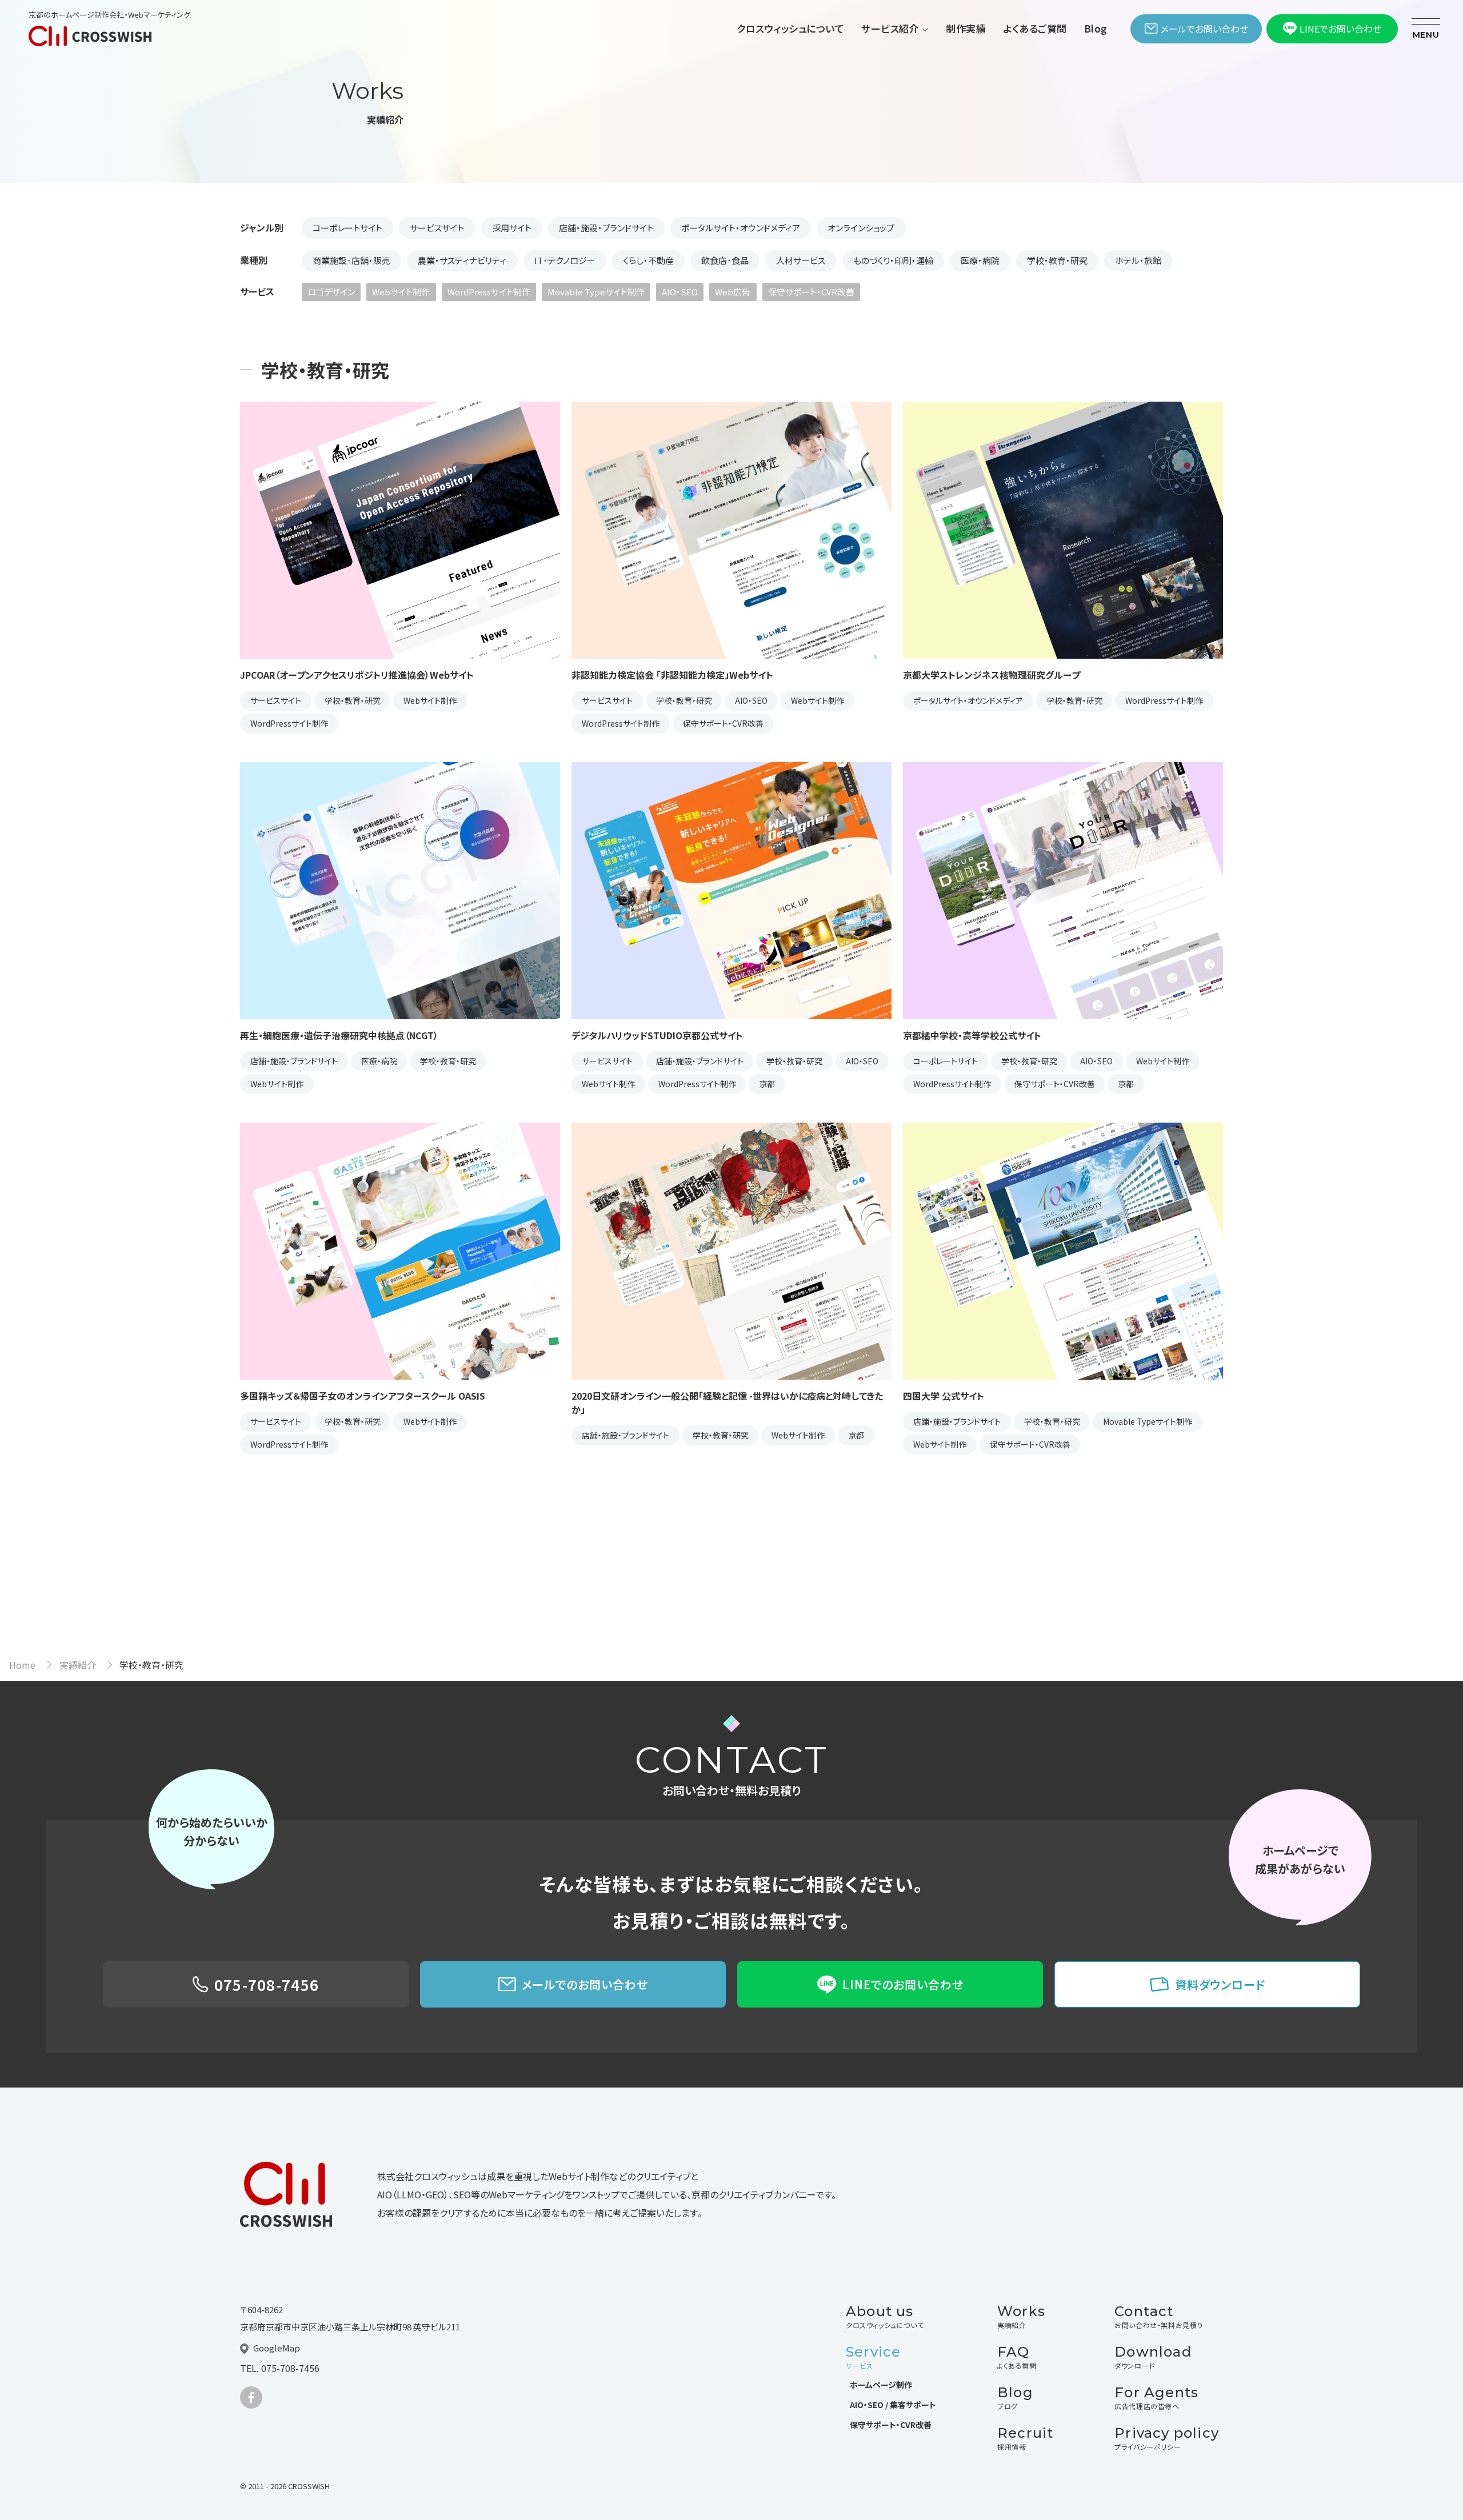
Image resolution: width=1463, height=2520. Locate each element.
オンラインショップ (861, 228)
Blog (1096, 28)
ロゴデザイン (331, 292)
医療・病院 (980, 260)
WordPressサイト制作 (489, 292)
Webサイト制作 (401, 292)
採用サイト (512, 228)
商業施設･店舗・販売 (351, 260)
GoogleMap (277, 2348)
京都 (767, 1084)
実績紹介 (78, 1665)
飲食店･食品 (725, 260)
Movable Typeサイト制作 (596, 292)
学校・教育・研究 (1057, 260)
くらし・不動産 (648, 260)
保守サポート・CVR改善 (811, 292)
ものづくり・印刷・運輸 (893, 260)
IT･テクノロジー (565, 260)
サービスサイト (437, 228)
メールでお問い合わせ (1204, 29)
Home (22, 1665)
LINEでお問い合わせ (1340, 29)
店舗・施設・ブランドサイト (606, 228)
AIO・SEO (680, 292)
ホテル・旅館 (1138, 260)
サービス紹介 (890, 28)
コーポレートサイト (347, 228)
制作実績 (966, 28)
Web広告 (733, 292)
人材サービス (801, 260)
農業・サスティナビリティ (462, 260)
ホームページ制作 (881, 2385)
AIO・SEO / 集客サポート (893, 2405)
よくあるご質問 (1035, 28)
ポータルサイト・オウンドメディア (741, 228)
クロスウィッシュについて (790, 28)
